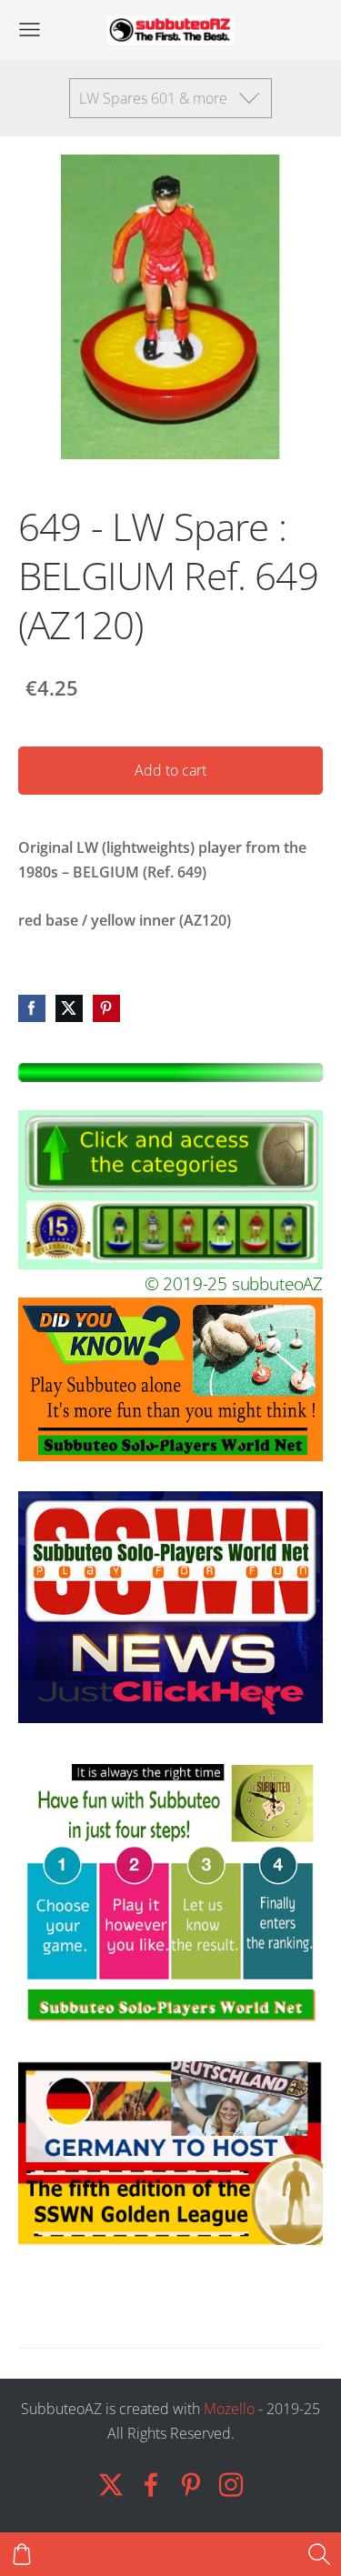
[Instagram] (231, 2485)
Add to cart (170, 770)
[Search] (319, 2554)
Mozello (229, 2409)
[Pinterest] (191, 2485)
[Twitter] (111, 2485)
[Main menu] (30, 30)
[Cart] (22, 2554)
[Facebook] (151, 2485)
